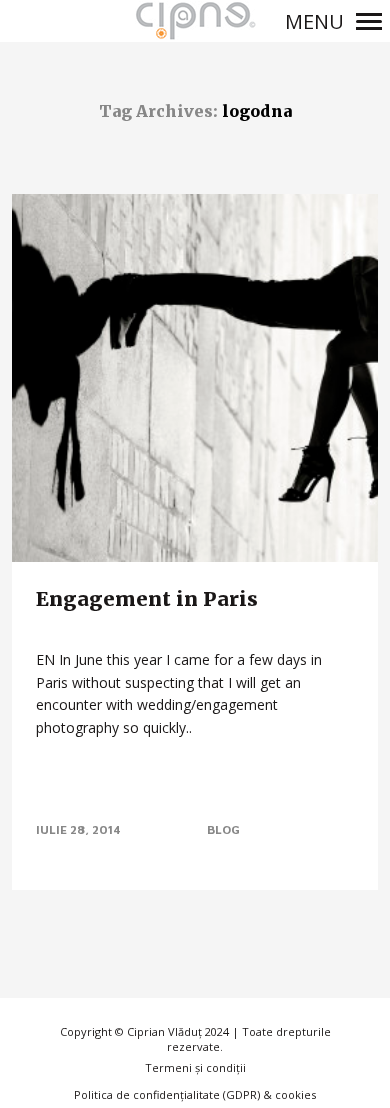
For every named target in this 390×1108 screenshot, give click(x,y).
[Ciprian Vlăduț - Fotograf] (195, 21)
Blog (223, 829)
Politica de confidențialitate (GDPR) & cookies (195, 1094)
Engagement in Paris (147, 598)
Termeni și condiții (195, 1067)
